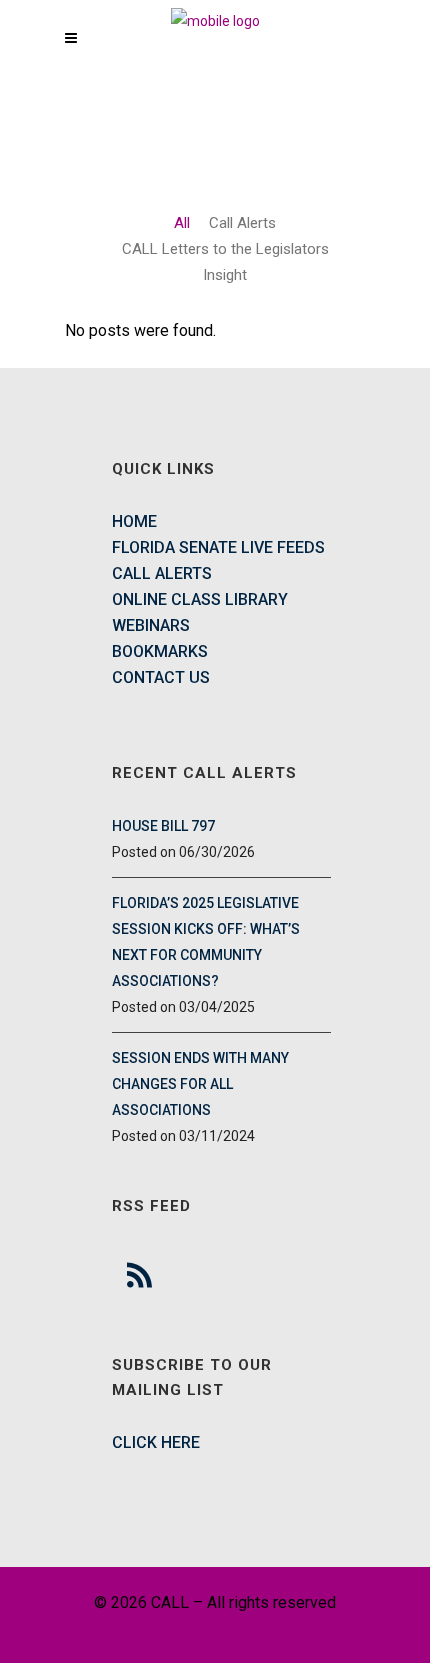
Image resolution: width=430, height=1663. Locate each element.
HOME (134, 521)
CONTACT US (161, 677)
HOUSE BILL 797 (163, 826)
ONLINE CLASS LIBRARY (200, 599)
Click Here (156, 1442)
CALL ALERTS (162, 573)
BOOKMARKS (160, 651)
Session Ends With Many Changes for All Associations (200, 1084)
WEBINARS (151, 625)
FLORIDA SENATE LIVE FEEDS (218, 547)
